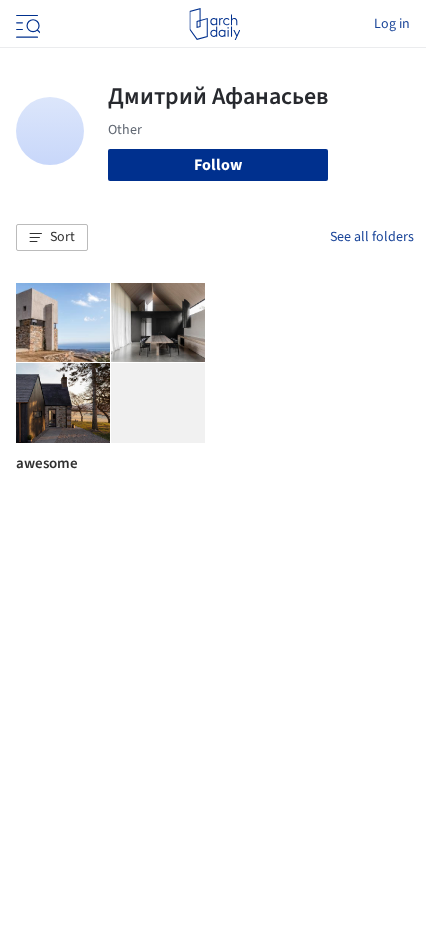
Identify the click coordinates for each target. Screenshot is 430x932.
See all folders (372, 237)
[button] (52, 238)
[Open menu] (26, 24)
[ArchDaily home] (214, 24)
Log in (392, 24)
